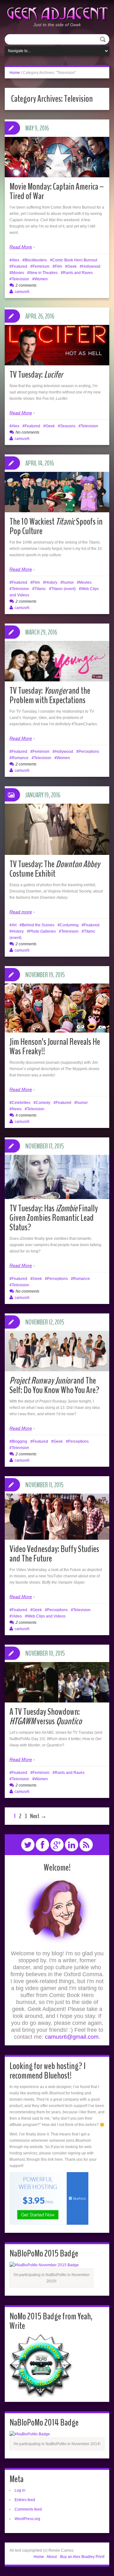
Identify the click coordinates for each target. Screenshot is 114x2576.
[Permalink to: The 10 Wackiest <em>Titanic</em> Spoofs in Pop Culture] (57, 492)
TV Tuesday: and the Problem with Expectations (50, 695)
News (17, 1109)
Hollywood (91, 266)
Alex (16, 260)
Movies (18, 273)
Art (14, 925)
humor (68, 582)
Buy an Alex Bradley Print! (82, 2557)
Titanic (40, 589)
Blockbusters (36, 260)
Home (15, 73)
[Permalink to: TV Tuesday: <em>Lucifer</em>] (57, 345)
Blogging (19, 1441)
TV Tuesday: (36, 375)
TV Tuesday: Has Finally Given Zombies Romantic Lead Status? (54, 1218)
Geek (72, 266)
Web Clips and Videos (46, 1616)
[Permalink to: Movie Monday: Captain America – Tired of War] (57, 157)
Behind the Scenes (38, 925)
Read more (21, 912)
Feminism (41, 266)
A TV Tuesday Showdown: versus (46, 1717)
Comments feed (28, 2509)
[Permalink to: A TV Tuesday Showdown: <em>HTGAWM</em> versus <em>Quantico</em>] (57, 1682)
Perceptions (89, 752)
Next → (38, 1816)
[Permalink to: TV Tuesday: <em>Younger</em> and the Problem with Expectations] (57, 661)
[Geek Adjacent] (57, 13)
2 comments (26, 285)
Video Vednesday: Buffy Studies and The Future (54, 1554)
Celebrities (21, 1103)
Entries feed (25, 2500)
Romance (20, 758)
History (51, 582)
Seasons (68, 426)
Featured (19, 266)
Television (20, 279)
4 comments (26, 1115)
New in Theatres (44, 273)
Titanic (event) (63, 589)
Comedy (43, 1103)
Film (58, 266)
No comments (27, 432)
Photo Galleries (42, 931)
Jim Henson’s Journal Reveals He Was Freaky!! (55, 1047)
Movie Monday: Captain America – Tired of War (57, 191)
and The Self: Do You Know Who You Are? (54, 1385)
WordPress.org (27, 2519)
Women (41, 279)
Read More (21, 247)
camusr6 (22, 292)
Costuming (69, 925)
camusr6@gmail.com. (73, 2037)
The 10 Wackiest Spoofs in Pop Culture (56, 526)
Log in (20, 2490)
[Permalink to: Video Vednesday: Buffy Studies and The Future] (57, 1517)
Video (17, 1616)
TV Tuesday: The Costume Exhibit (55, 869)
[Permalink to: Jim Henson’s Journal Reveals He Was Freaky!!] (57, 1008)
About (52, 2557)
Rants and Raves (78, 273)
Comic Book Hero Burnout (75, 260)
